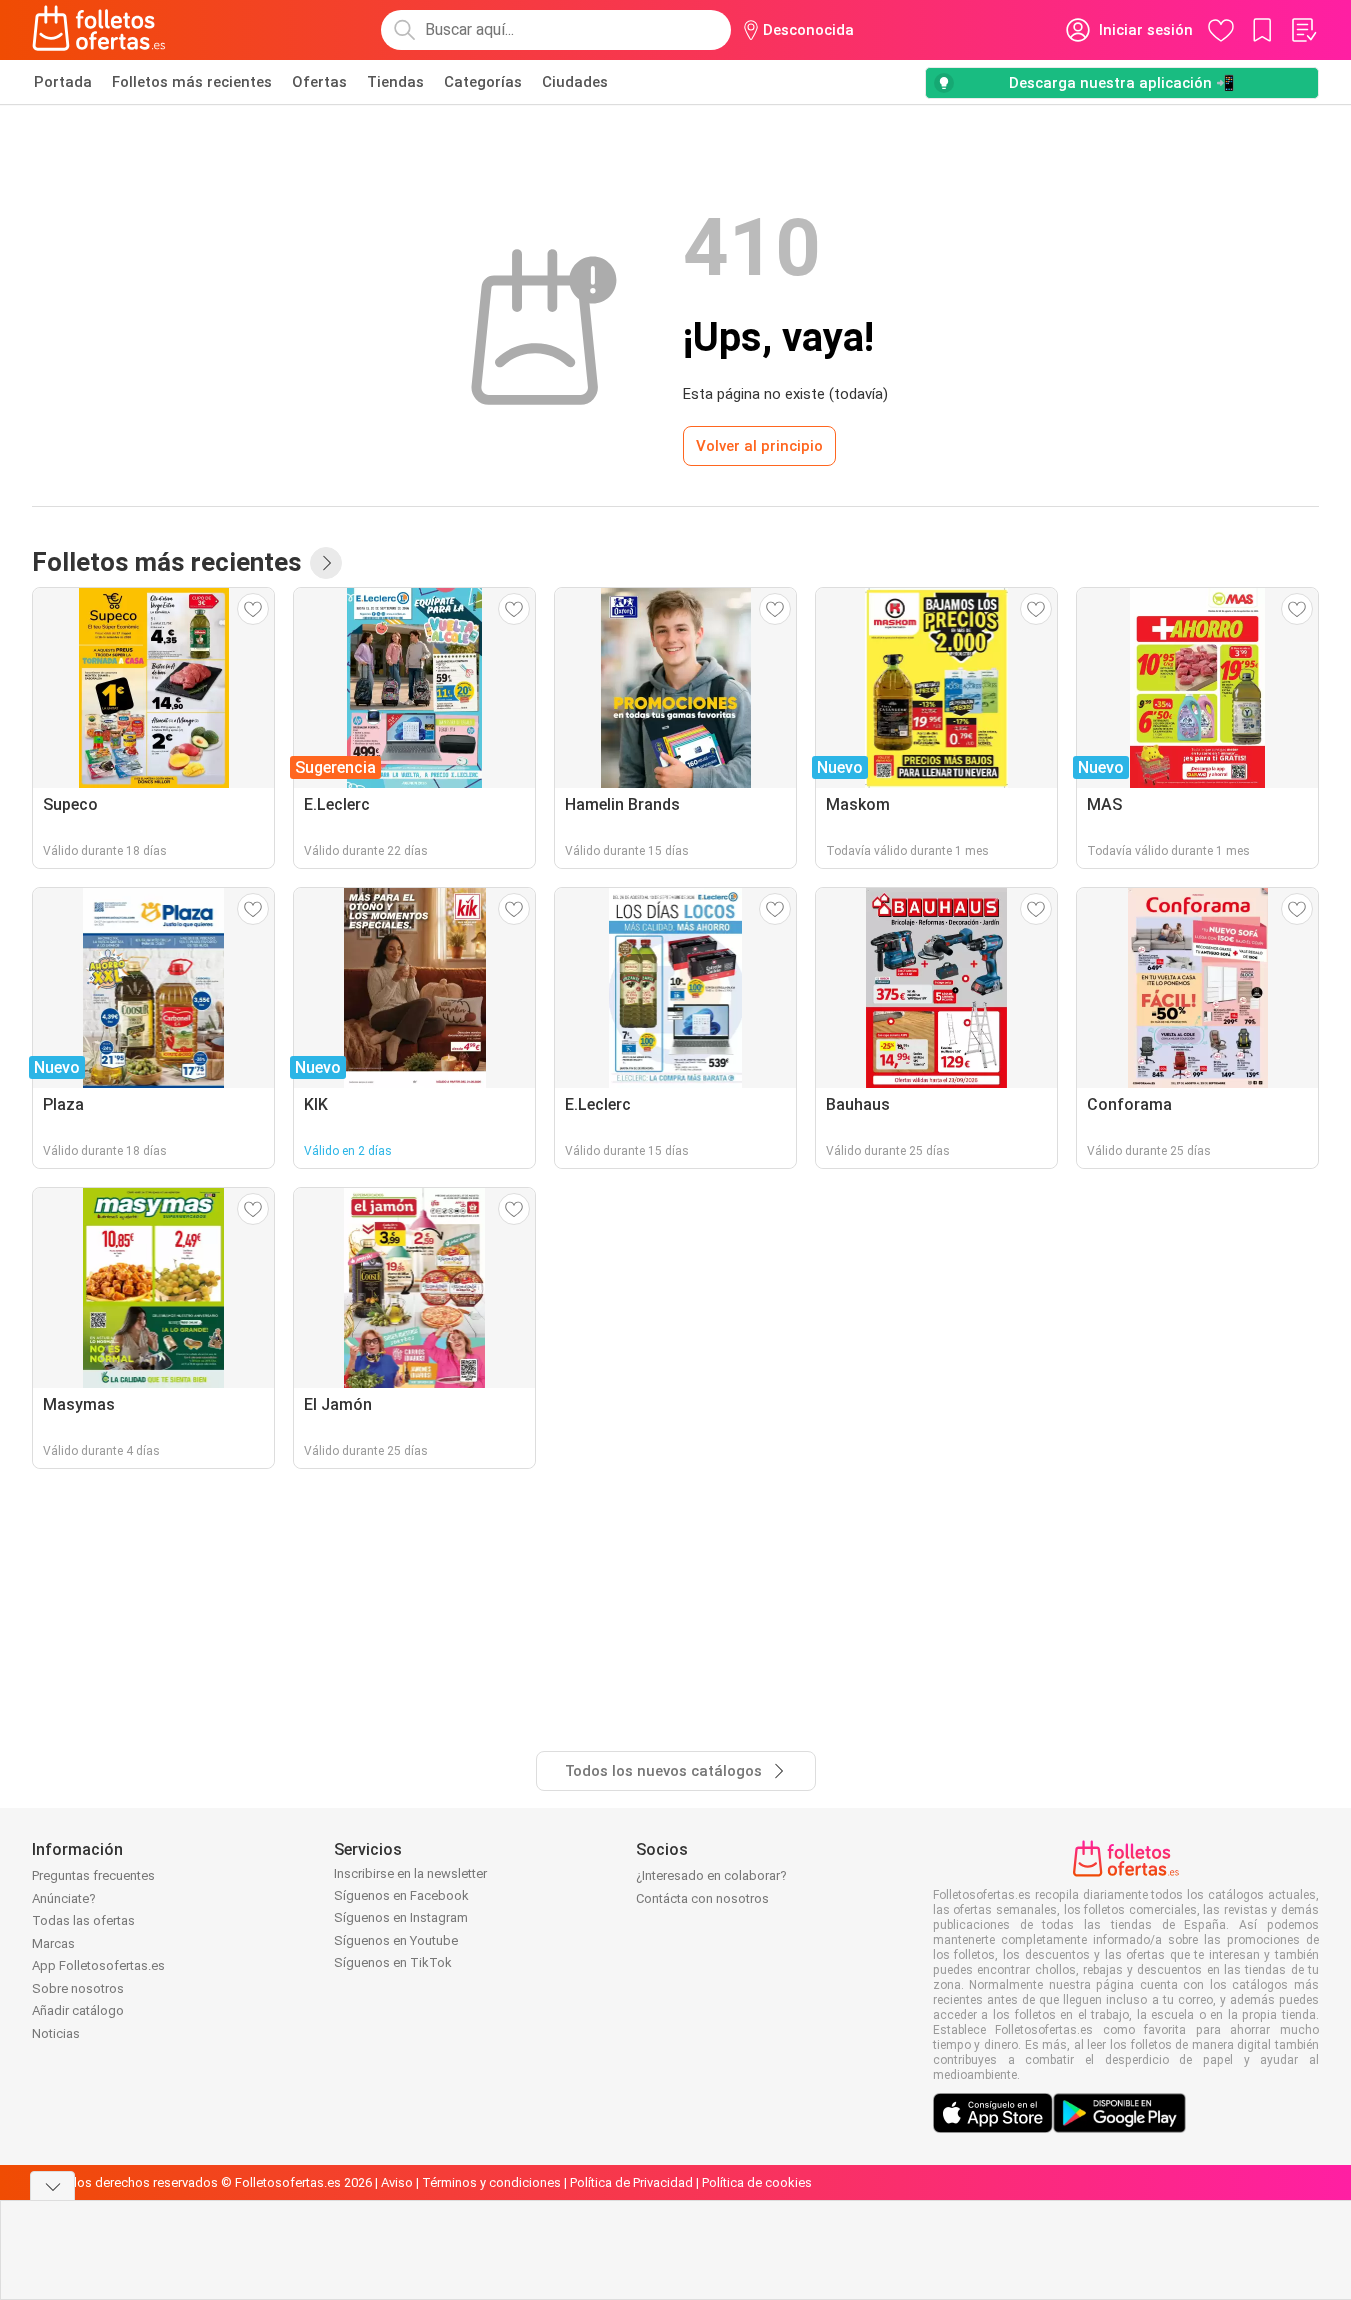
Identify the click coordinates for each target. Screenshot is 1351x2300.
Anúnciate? (64, 1898)
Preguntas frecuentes (93, 1875)
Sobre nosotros (78, 1988)
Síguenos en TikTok (393, 1962)
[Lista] (1303, 30)
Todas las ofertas (83, 1920)
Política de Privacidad (631, 2182)
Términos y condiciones (491, 2182)
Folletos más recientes (192, 82)
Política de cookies (757, 2182)
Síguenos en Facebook (401, 1895)
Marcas (53, 1943)
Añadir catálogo (78, 2010)
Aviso (397, 2182)
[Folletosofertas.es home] (99, 30)
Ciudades (575, 82)
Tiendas (395, 82)
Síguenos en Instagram (401, 1917)
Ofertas (319, 82)
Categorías (483, 82)
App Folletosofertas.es (98, 1965)
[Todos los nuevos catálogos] (326, 563)
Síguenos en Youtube (396, 1940)
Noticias (56, 2033)
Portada (63, 82)
